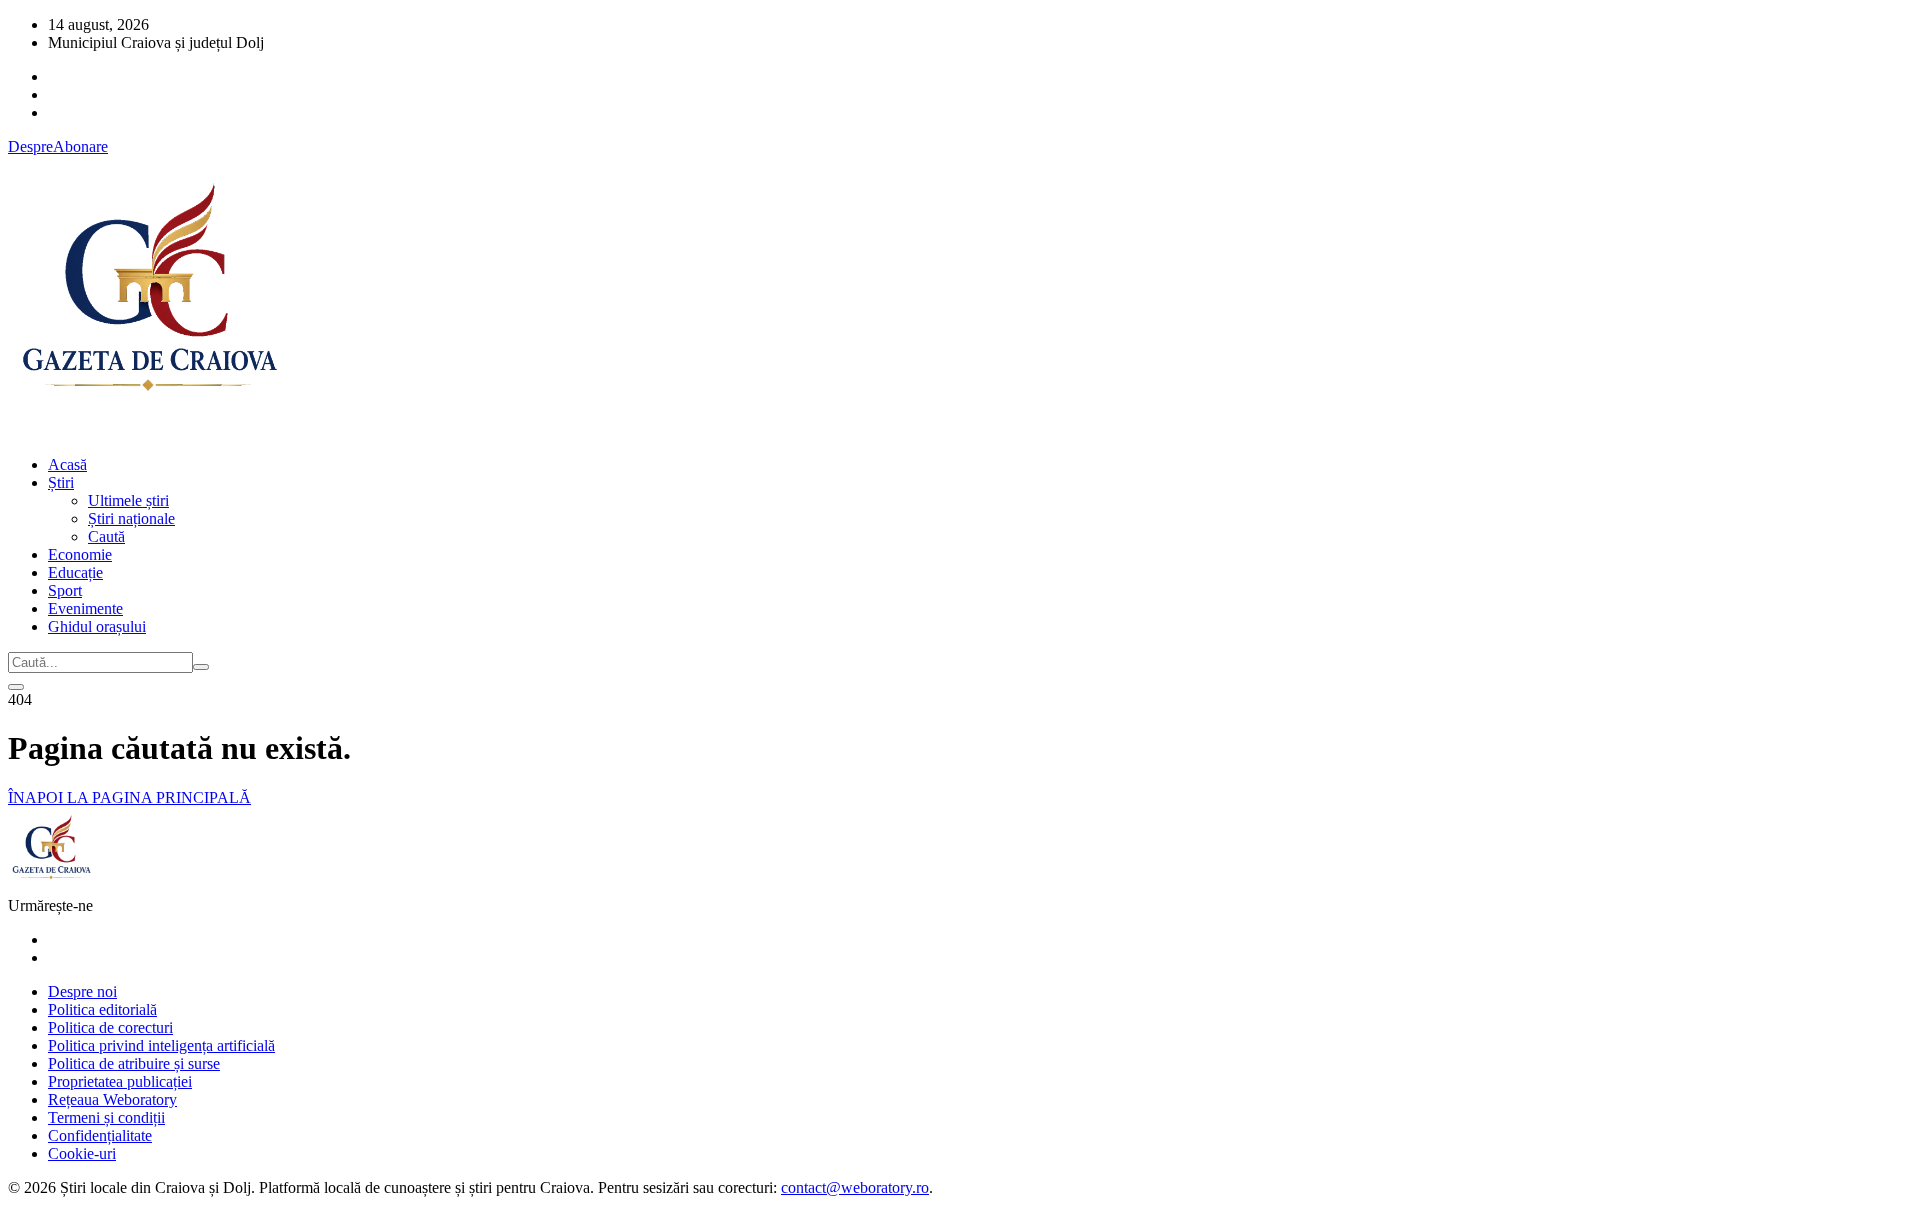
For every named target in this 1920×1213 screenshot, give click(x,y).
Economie (80, 554)
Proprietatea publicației (120, 1081)
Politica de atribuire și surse (134, 1063)
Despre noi (82, 991)
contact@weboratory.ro (855, 1187)
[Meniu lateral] (16, 687)
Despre (30, 146)
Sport (65, 590)
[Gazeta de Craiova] (148, 430)
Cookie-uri (82, 1153)
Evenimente (85, 608)
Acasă (67, 464)
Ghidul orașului (97, 626)
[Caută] (201, 667)
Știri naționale (131, 518)
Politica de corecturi (110, 1027)
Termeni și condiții (106, 1117)
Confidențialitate (100, 1135)
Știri (61, 482)
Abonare (80, 146)
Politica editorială (102, 1009)
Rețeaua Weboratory (112, 1099)
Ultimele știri (128, 500)
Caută (106, 536)
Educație (75, 572)
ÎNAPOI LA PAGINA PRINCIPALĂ (129, 797)
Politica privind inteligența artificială (161, 1045)
